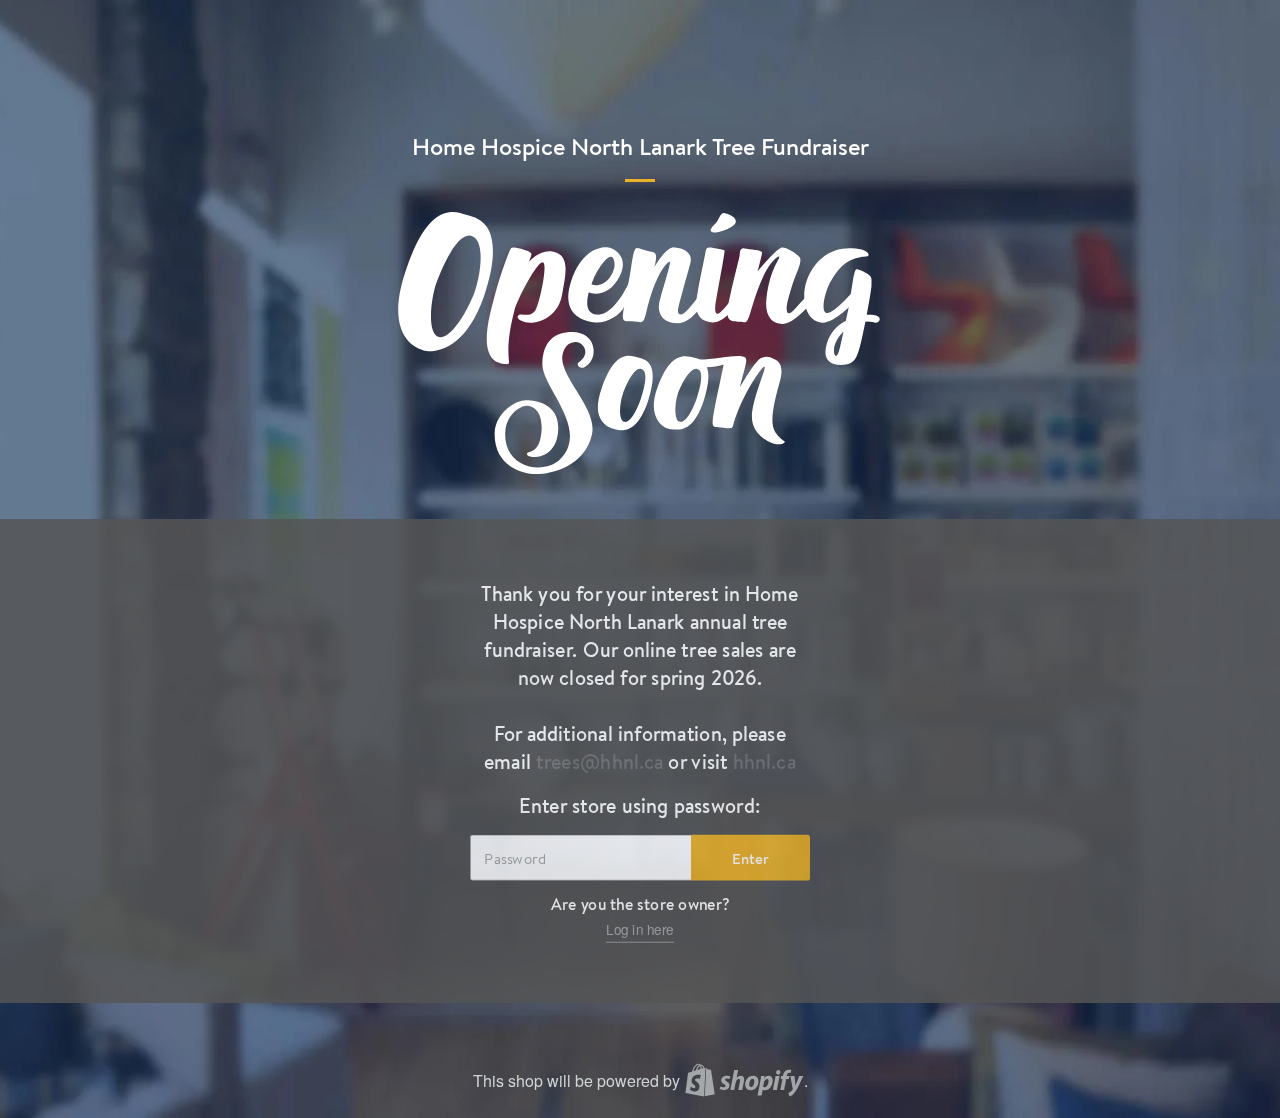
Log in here (640, 930)
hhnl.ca (764, 762)
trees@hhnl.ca (600, 762)
